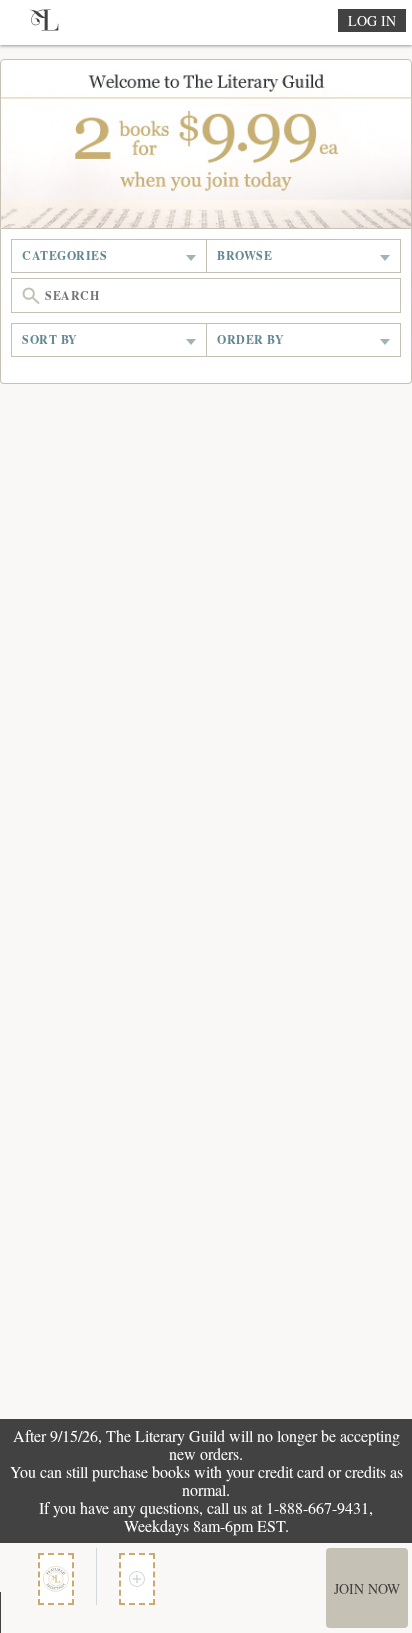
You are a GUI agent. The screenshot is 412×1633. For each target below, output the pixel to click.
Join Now (367, 1588)
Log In (372, 20)
